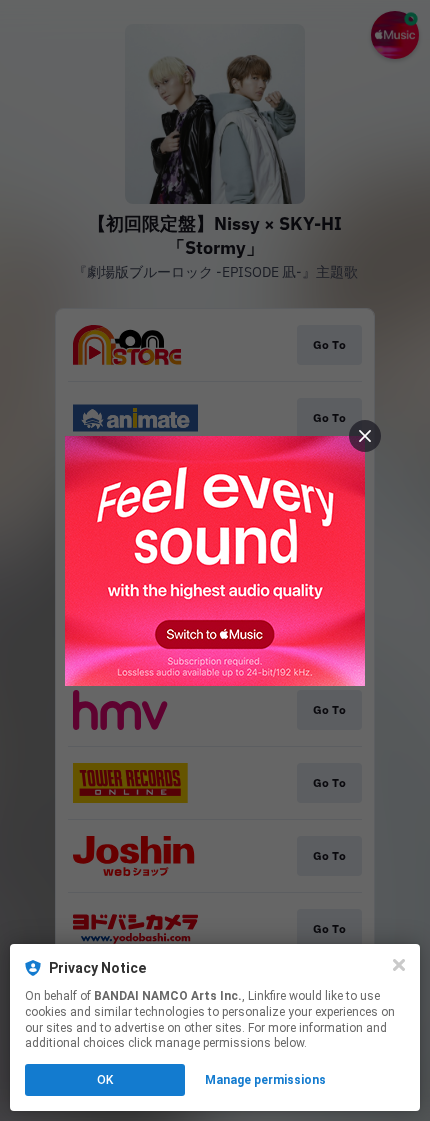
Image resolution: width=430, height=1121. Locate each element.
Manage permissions (265, 1080)
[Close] (399, 965)
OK (105, 1080)
